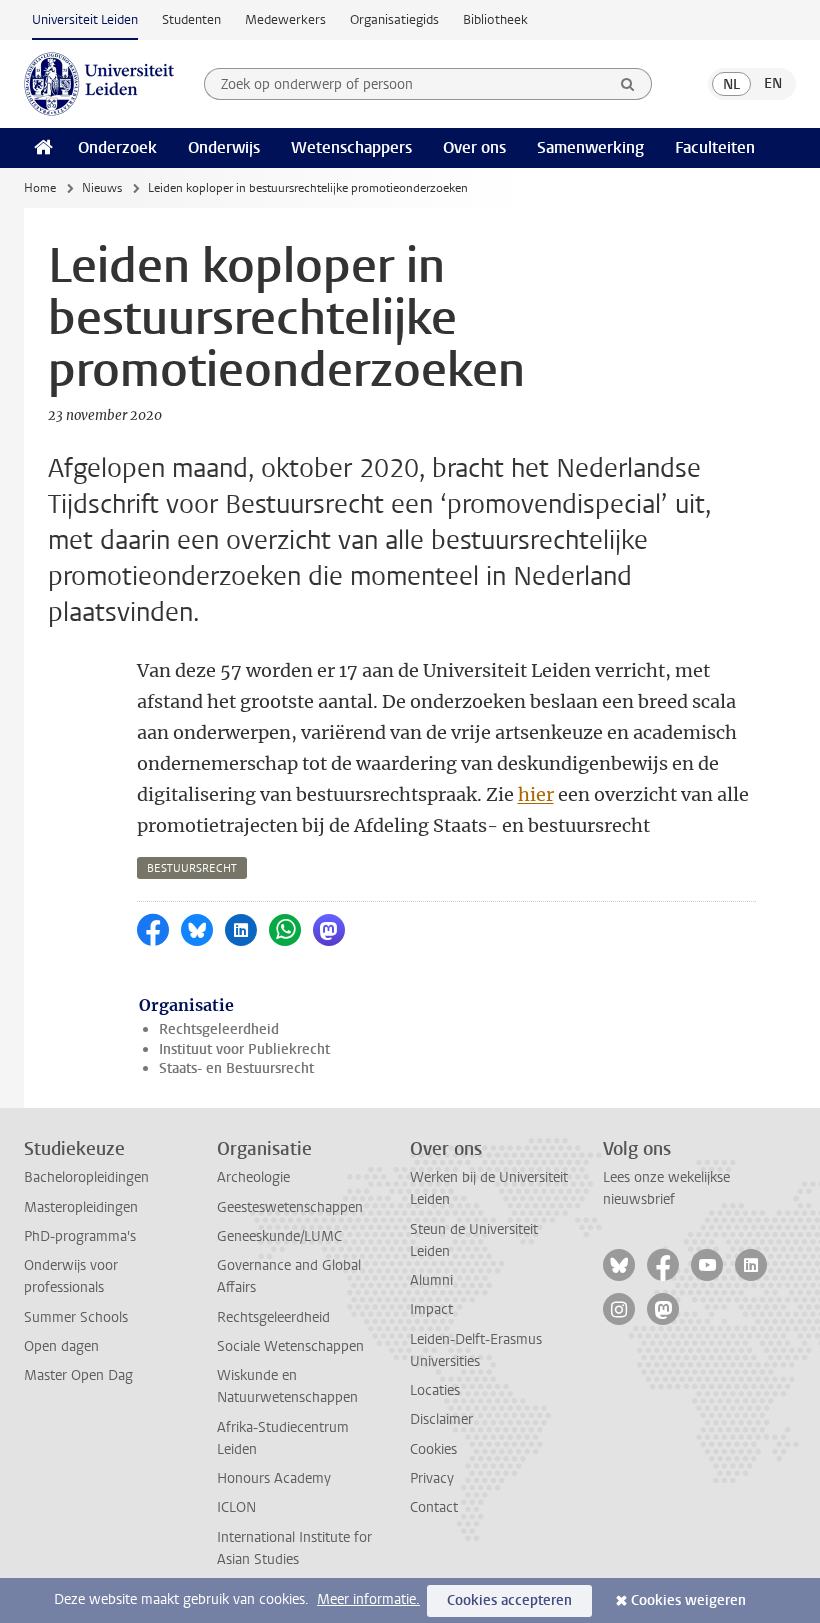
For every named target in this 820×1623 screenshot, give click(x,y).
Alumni (431, 1280)
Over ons (474, 147)
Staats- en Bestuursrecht (236, 1068)
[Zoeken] (628, 84)
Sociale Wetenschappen (290, 1346)
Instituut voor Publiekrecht (244, 1049)
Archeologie (253, 1177)
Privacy (432, 1478)
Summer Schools (76, 1317)
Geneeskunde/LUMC (279, 1236)
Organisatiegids (394, 19)
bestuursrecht (192, 868)
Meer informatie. (368, 1599)
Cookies (433, 1449)
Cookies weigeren (688, 1600)
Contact (434, 1507)
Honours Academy (274, 1478)
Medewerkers (285, 19)
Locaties (435, 1390)
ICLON (236, 1507)
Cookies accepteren (509, 1600)
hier (536, 794)
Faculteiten (715, 147)
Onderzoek (117, 147)
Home (40, 188)
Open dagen (61, 1346)
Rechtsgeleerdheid (219, 1029)
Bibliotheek (495, 19)
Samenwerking (590, 147)
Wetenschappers (351, 147)
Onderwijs (224, 147)
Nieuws (102, 188)
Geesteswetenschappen (290, 1207)
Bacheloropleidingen (86, 1177)
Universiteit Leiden (85, 19)
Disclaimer (441, 1419)
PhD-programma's (80, 1236)
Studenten (191, 19)
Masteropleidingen (81, 1207)
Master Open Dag (78, 1375)
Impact (431, 1309)
